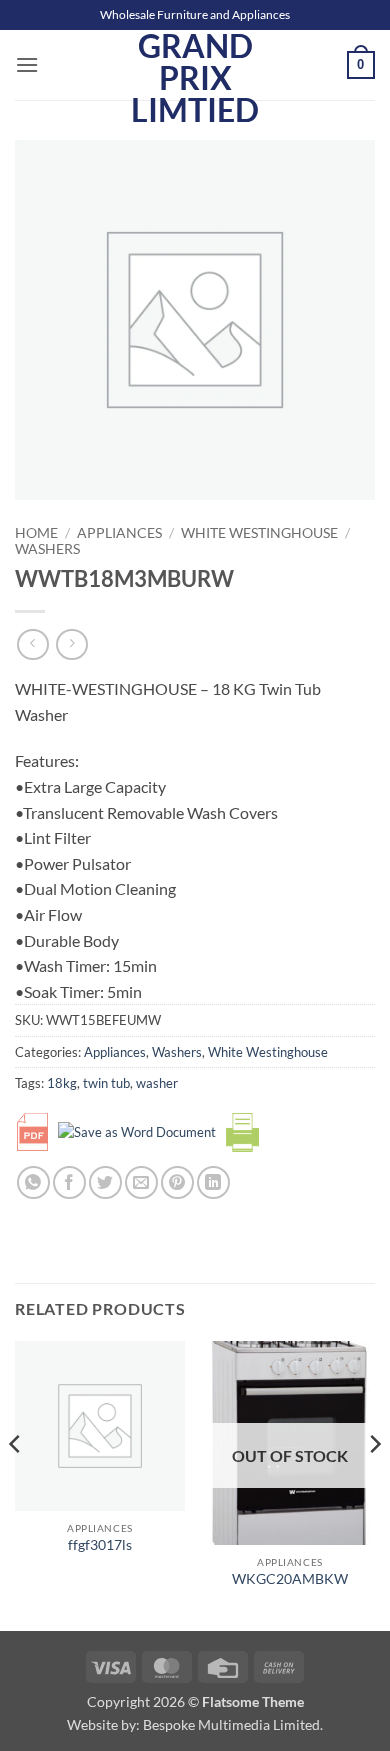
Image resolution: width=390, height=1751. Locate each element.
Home (36, 533)
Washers (47, 549)
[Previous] (16, 1484)
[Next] (374, 1484)
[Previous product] (71, 644)
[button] (27, 64)
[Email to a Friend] (141, 1182)
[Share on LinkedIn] (213, 1182)
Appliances (119, 533)
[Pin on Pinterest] (177, 1182)
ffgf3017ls (100, 1545)
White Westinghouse (259, 533)
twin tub (106, 1083)
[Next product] (32, 644)
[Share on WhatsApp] (33, 1182)
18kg (62, 1083)
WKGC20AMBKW (290, 1579)
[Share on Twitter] (105, 1182)
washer (157, 1083)
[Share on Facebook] (69, 1182)
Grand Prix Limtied (195, 78)
